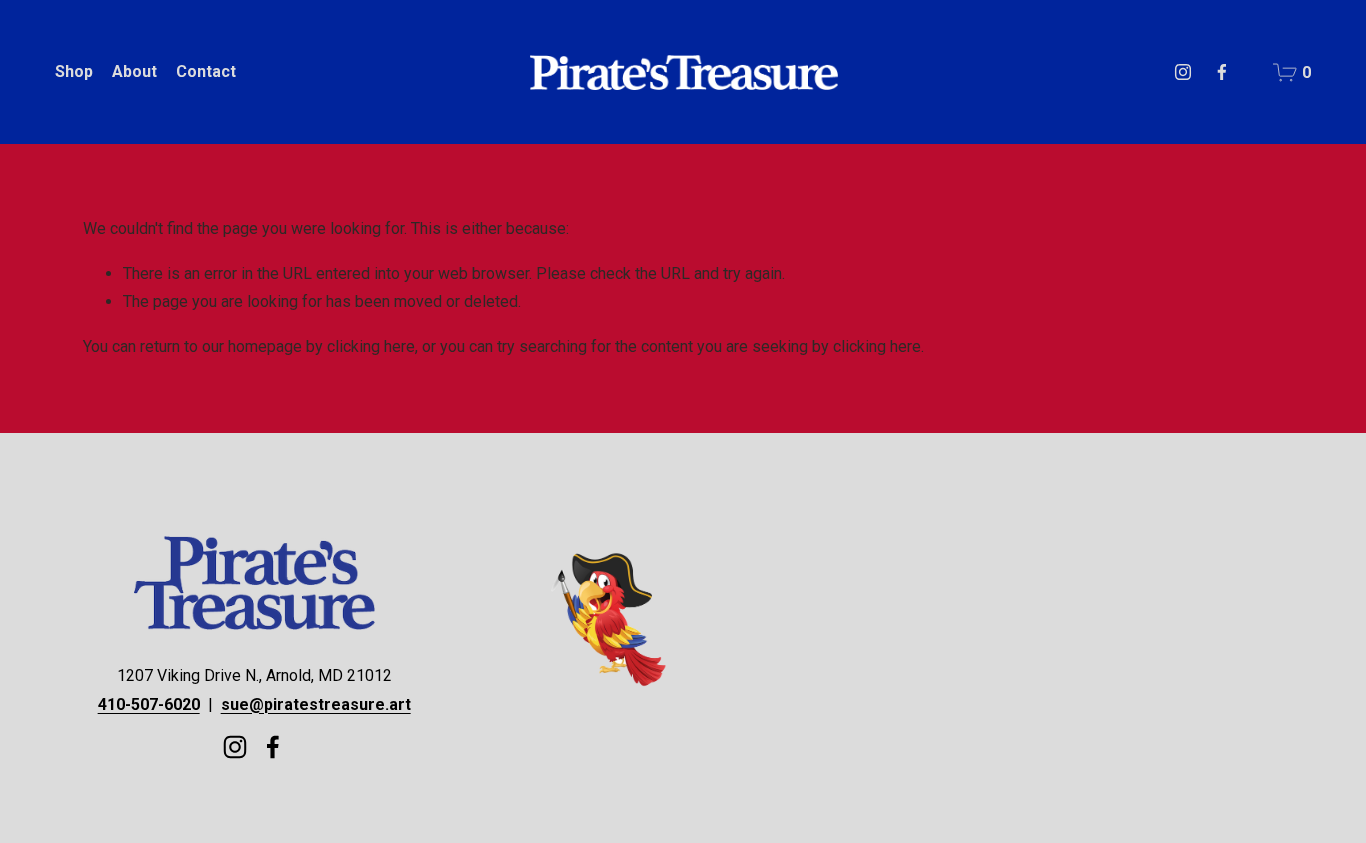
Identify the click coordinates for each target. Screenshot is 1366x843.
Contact (206, 71)
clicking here (371, 346)
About (134, 71)
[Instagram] (1183, 72)
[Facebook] (1222, 72)
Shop (74, 71)
